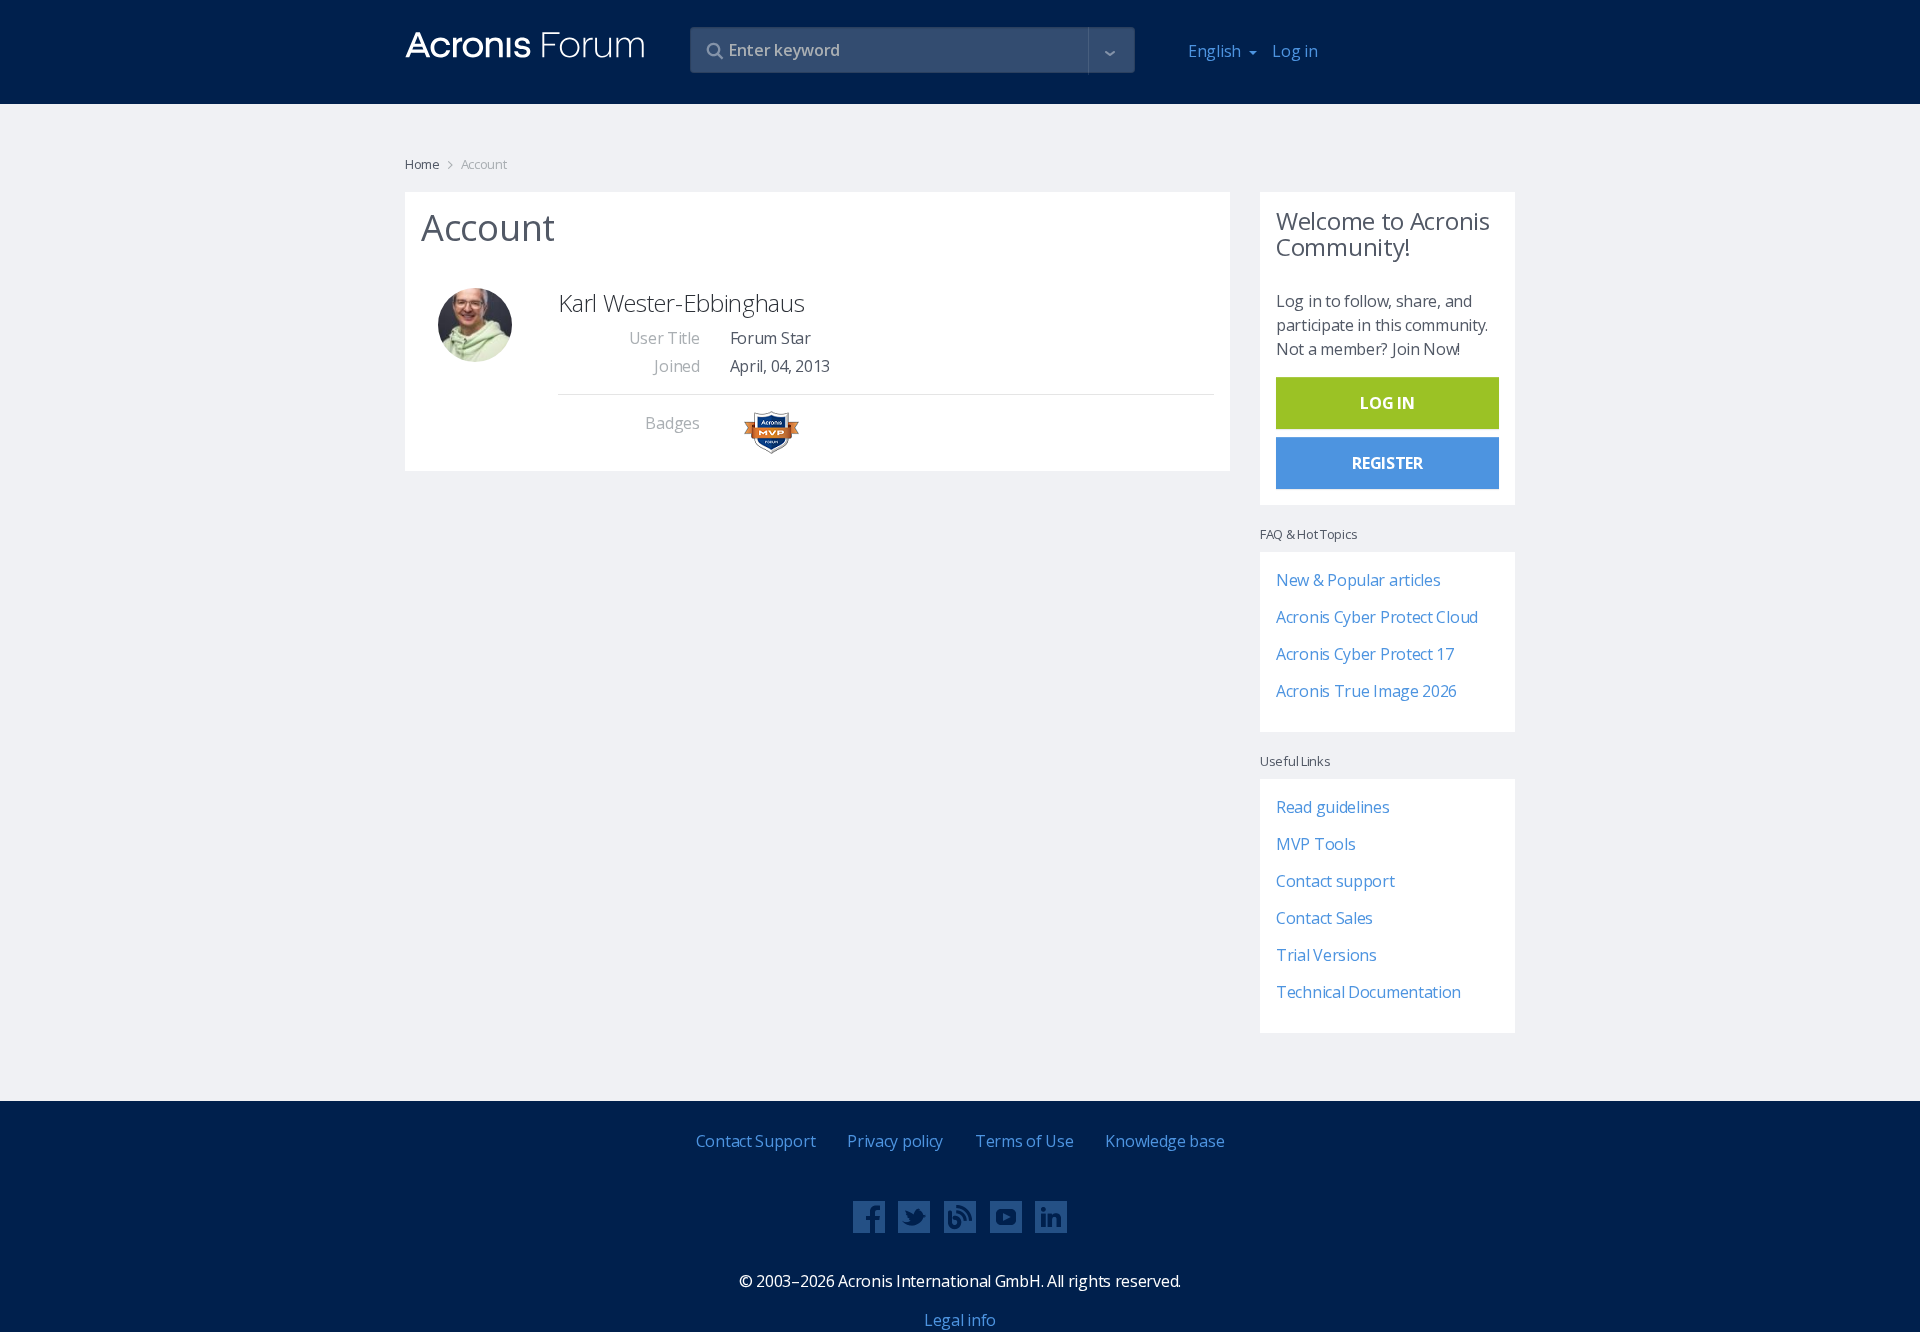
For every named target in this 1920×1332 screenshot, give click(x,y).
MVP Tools (1315, 844)
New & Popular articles (1358, 580)
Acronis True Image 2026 (1366, 691)
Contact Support (756, 1141)
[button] (1110, 51)
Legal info (960, 1320)
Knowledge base (1164, 1141)
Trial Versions (1326, 955)
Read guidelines (1333, 807)
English (1216, 51)
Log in (1294, 51)
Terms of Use (1024, 1141)
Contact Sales (1324, 918)
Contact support (1335, 881)
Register (1387, 463)
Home (422, 164)
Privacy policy (895, 1141)
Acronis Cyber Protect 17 (1365, 654)
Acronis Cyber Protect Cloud (1377, 617)
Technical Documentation (1368, 992)
